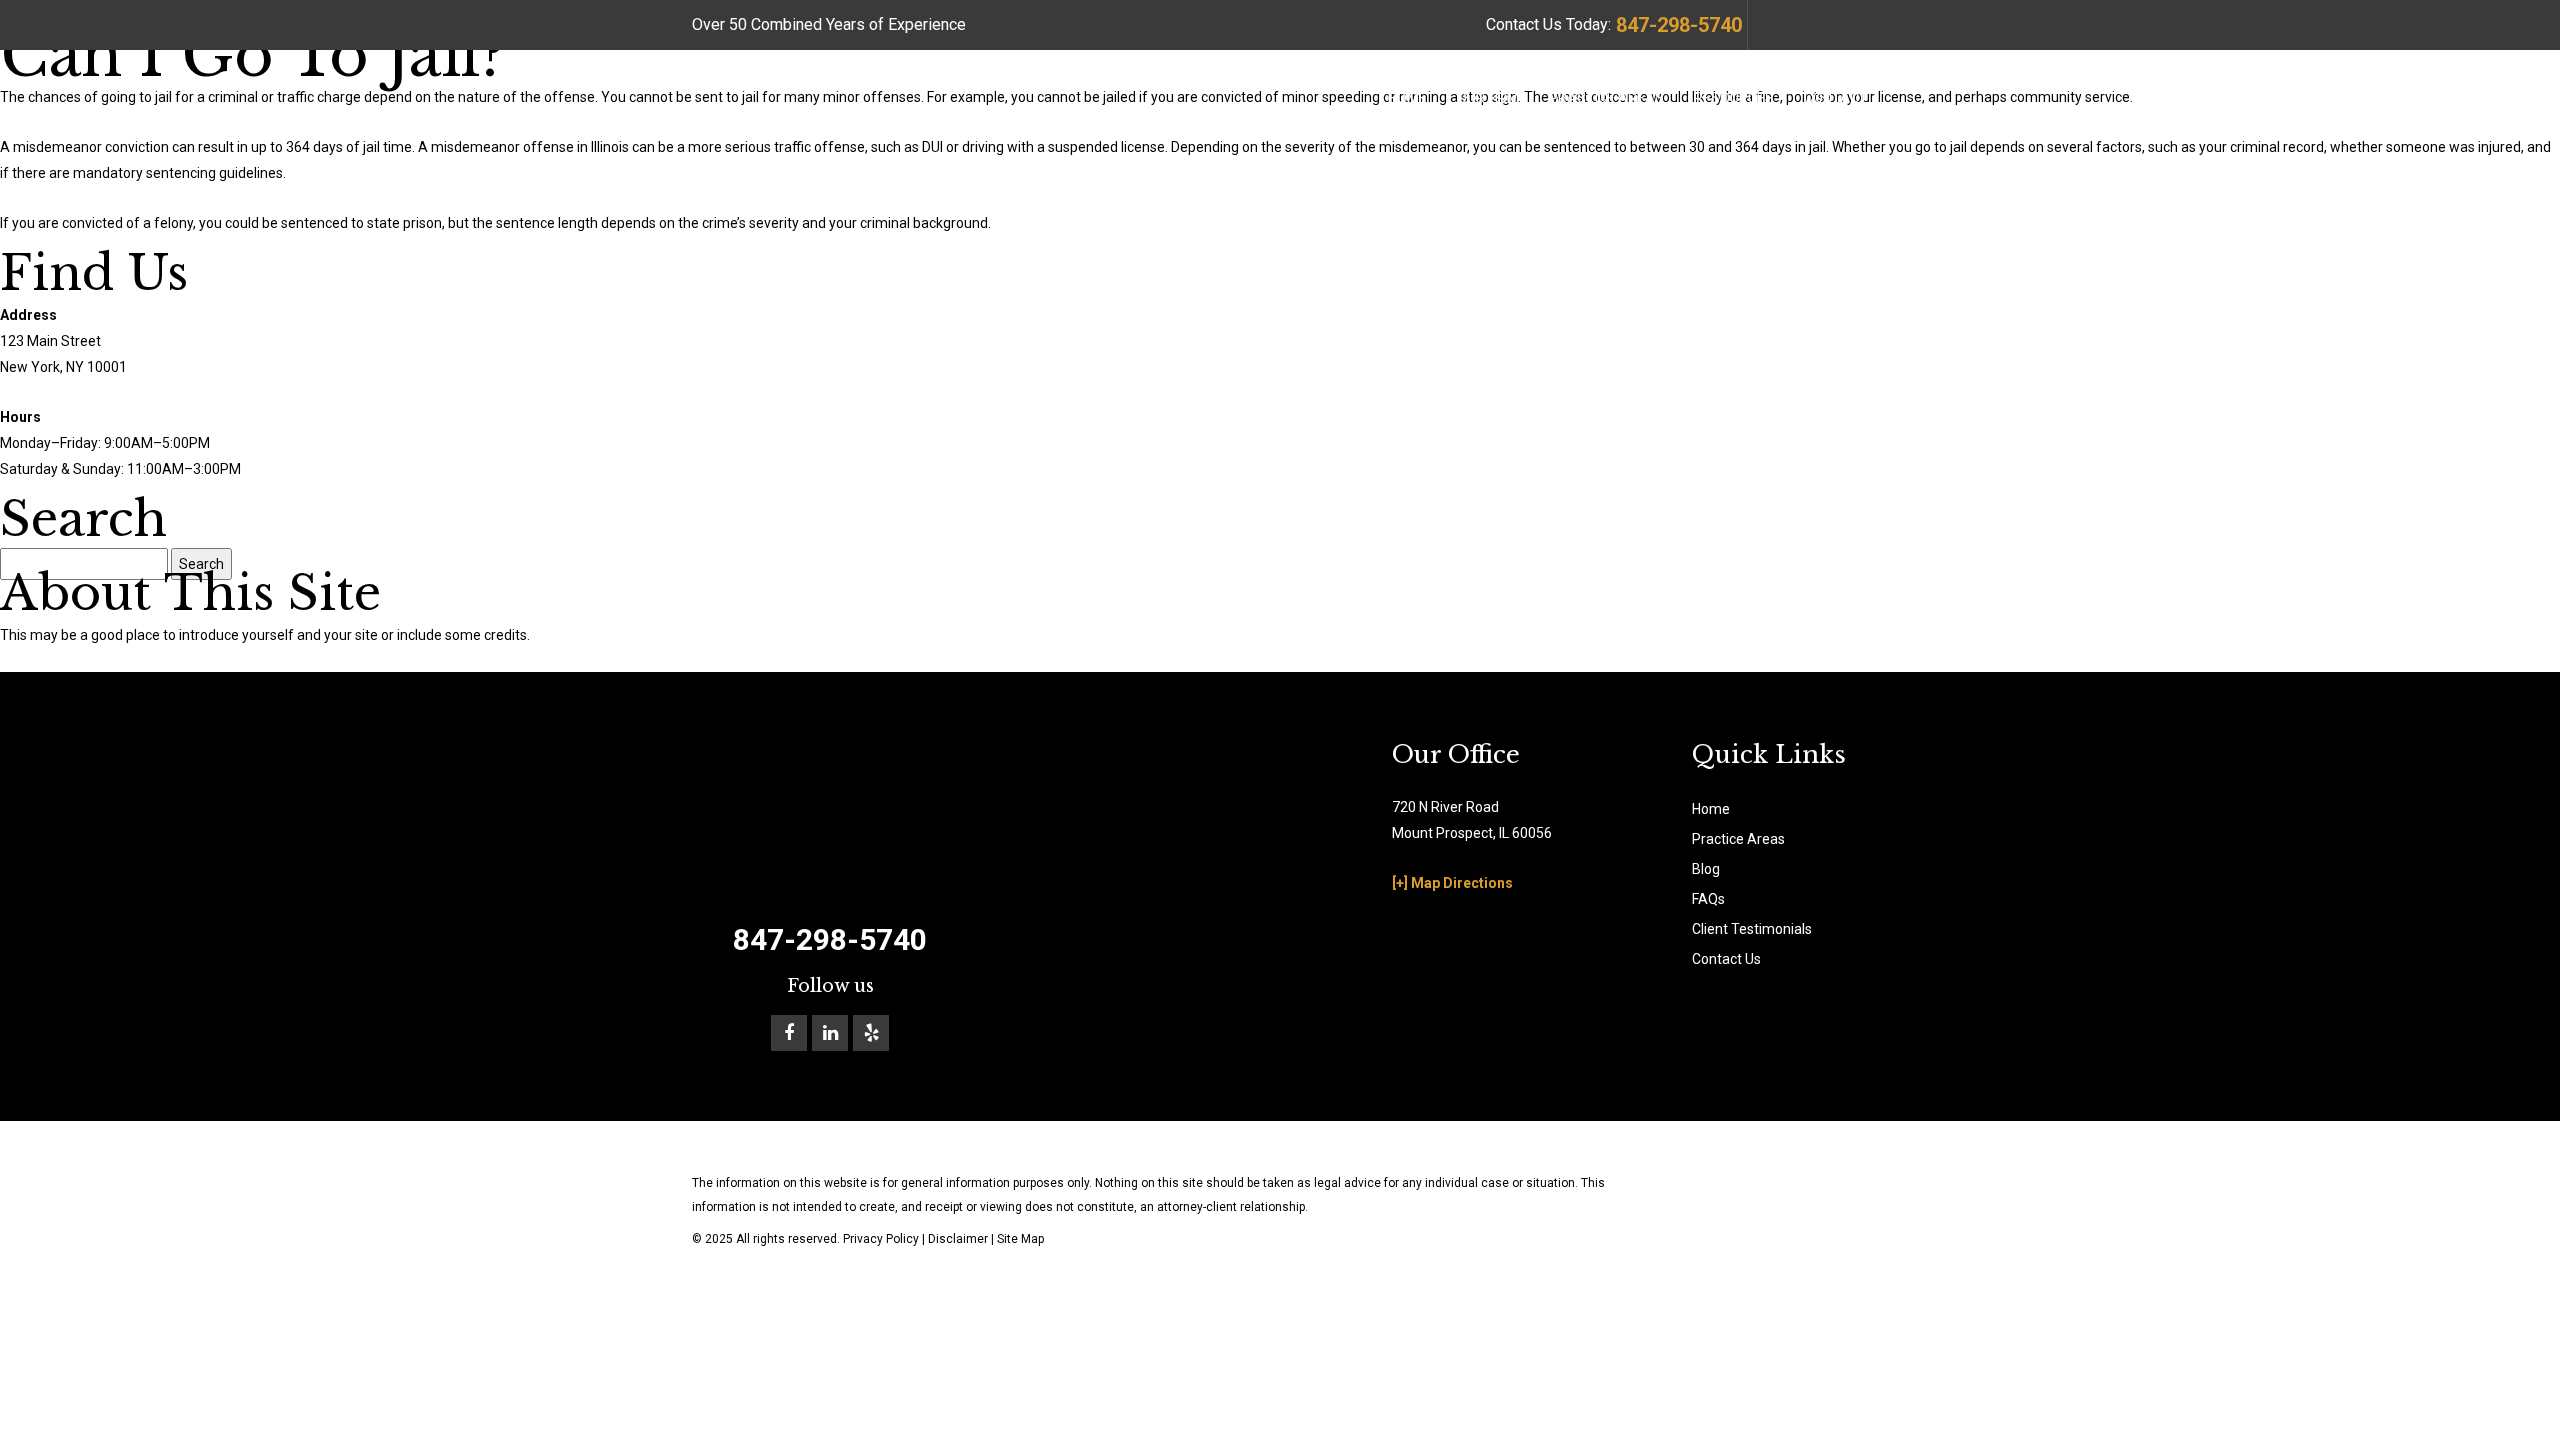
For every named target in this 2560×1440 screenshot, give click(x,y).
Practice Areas (1606, 98)
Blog (1706, 869)
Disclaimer (958, 1239)
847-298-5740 (1679, 25)
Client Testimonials (1752, 929)
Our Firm (1488, 98)
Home (1407, 98)
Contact (1836, 98)
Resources (1734, 98)
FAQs (1708, 899)
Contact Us (1726, 959)
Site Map (1020, 1239)
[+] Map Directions (1452, 883)
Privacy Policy (881, 1239)
